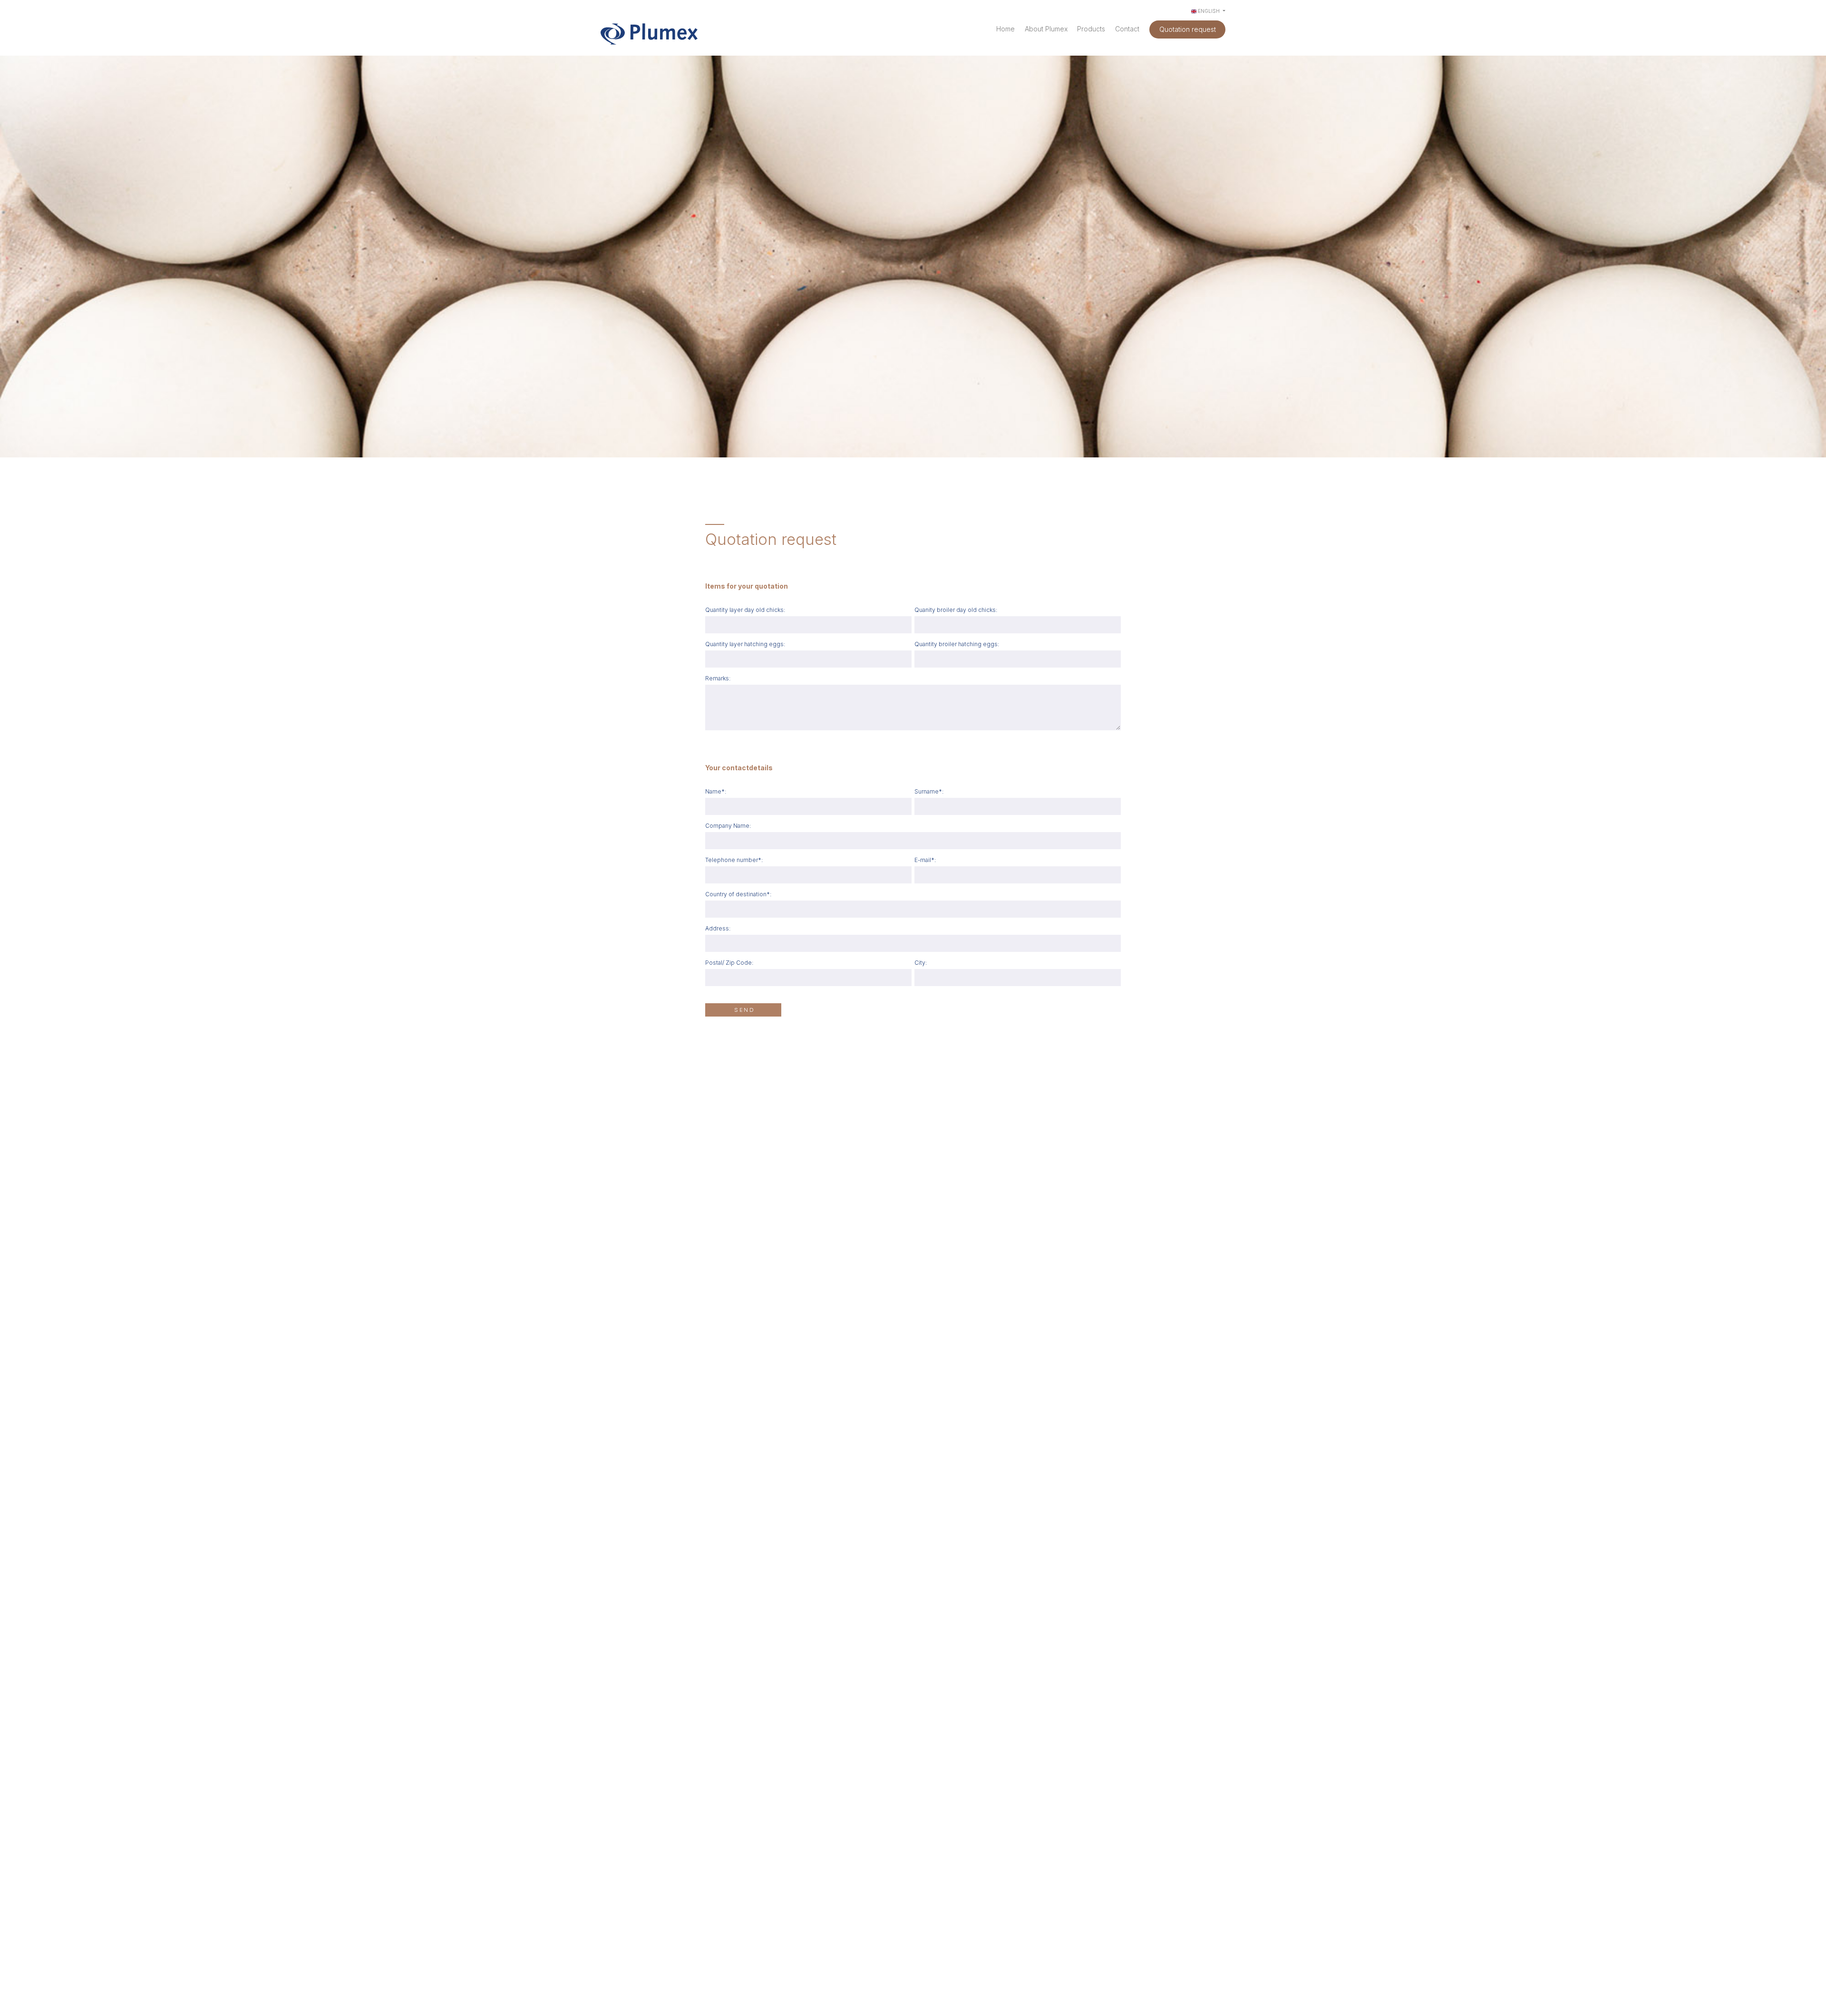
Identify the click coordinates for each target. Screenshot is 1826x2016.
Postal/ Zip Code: (729, 963)
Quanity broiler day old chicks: (956, 610)
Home (1005, 29)
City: (921, 963)
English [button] (1209, 11)
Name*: (716, 791)
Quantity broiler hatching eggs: (957, 644)
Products (1091, 29)
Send (744, 1010)
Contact (1127, 29)
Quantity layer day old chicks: (745, 610)
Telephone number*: (734, 860)
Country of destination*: (738, 894)
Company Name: (728, 826)
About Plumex (1046, 29)
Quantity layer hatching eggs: (745, 644)
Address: (718, 928)
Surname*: (929, 791)
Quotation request (1188, 29)
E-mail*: (925, 860)
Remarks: (718, 678)
